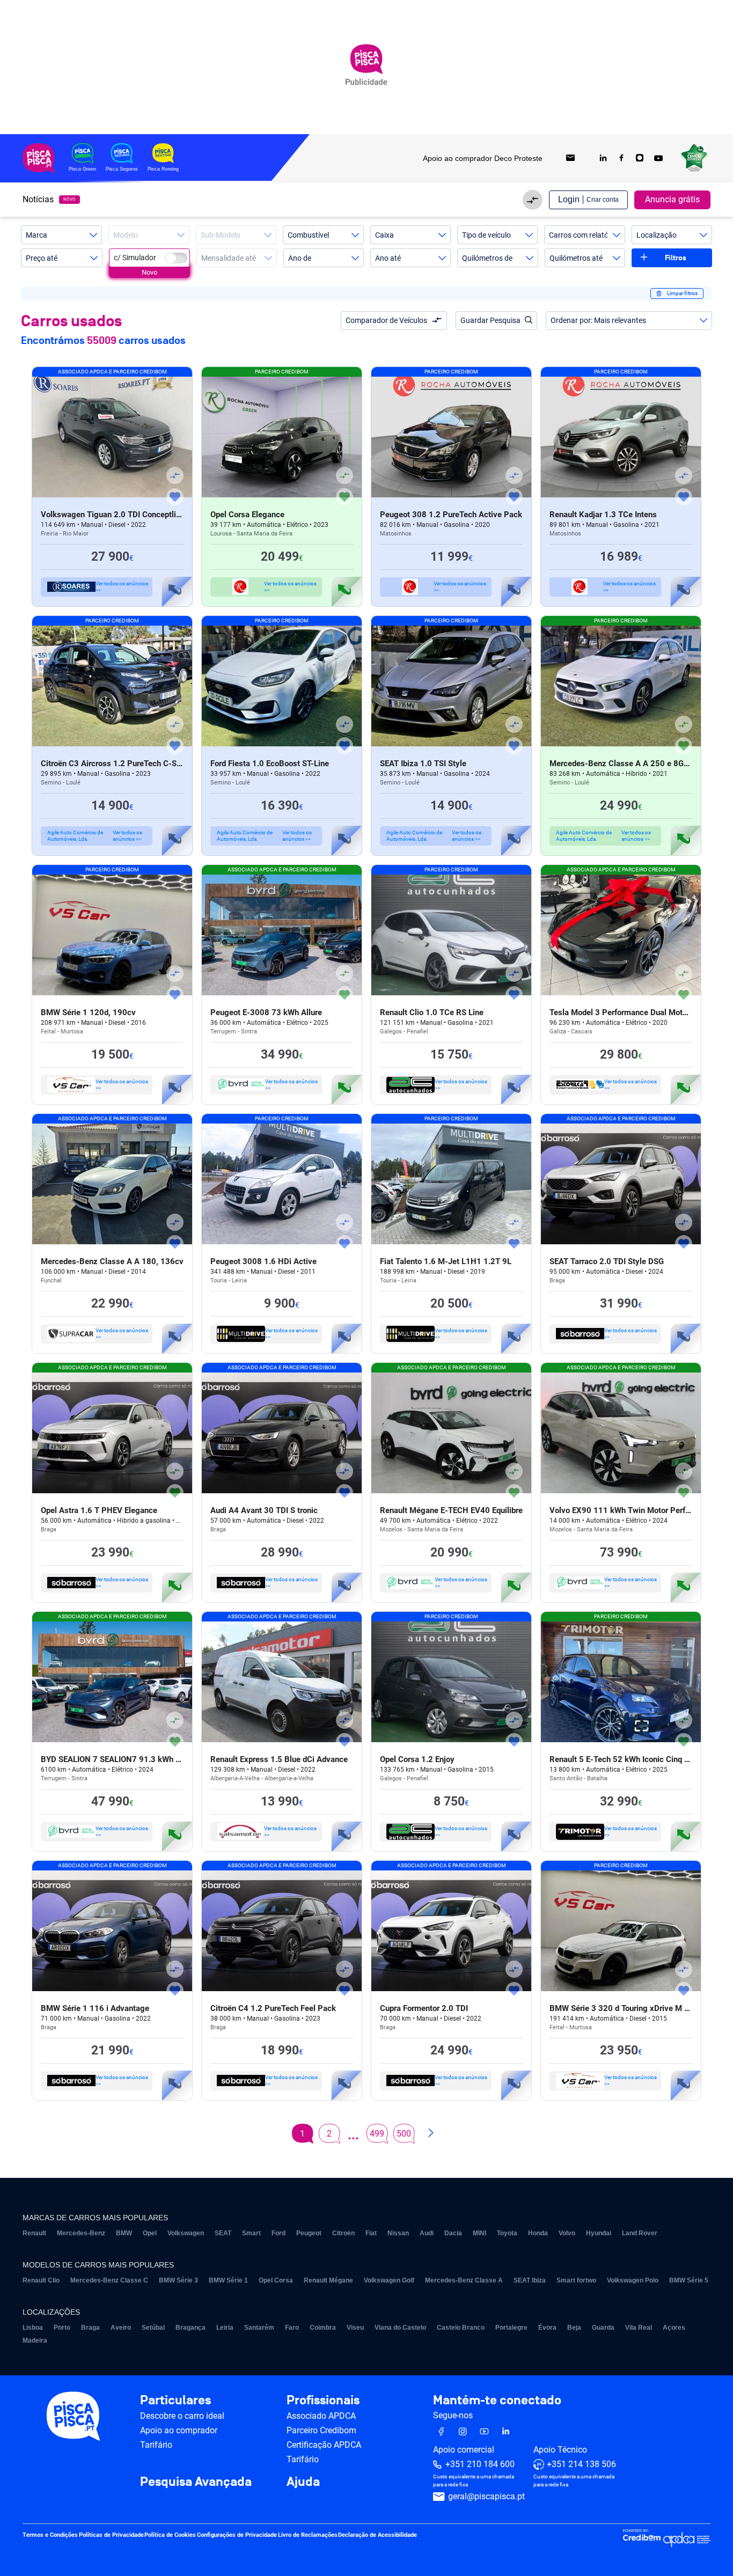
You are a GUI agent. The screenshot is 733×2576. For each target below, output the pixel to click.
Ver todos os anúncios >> (122, 587)
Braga (90, 2328)
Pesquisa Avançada (196, 2482)
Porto (62, 2328)
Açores (674, 2328)
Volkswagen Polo (633, 2280)
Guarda (603, 2328)
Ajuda (303, 2482)
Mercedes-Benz (81, 2233)
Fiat (371, 2233)
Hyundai (599, 2233)
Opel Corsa (276, 2280)
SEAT (223, 2233)
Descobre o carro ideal (182, 2416)
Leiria (225, 2328)
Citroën (343, 2233)
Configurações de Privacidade (237, 2535)
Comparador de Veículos (386, 320)
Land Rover (640, 2233)
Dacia (453, 2233)
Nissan (398, 2233)
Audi (427, 2233)
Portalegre (511, 2328)
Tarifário (156, 2445)
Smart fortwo (576, 2280)
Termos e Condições (50, 2535)
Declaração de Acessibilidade (378, 2535)
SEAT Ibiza (530, 2280)
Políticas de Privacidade (111, 2535)
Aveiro (121, 2328)
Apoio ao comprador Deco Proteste (483, 158)
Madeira (35, 2340)
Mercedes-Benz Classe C (109, 2280)
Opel (150, 2233)
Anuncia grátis (672, 199)
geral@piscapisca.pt (486, 2496)
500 (404, 2134)
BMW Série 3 (178, 2280)
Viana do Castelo (400, 2328)
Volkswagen (186, 2233)
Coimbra (323, 2328)
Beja (574, 2328)
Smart (251, 2233)
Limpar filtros (682, 293)
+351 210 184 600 (480, 2464)
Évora (547, 2328)
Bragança (190, 2328)
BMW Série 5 (689, 2280)
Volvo (567, 2233)
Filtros (676, 258)
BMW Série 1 (228, 2280)
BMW (124, 2233)
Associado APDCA (321, 2416)
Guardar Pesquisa (490, 320)
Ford (278, 2233)
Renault (34, 2233)
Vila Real (639, 2328)
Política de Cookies (170, 2535)
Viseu (355, 2328)
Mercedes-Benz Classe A (464, 2280)
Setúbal (153, 2328)
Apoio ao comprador (179, 2430)
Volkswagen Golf (389, 2280)
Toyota (507, 2233)
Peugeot (309, 2233)
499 (377, 2134)
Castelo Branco (461, 2328)
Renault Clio (41, 2280)
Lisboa (33, 2328)
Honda (538, 2233)
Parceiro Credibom (321, 2430)
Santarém (259, 2328)
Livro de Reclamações (308, 2535)
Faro (292, 2328)
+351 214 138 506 (581, 2464)
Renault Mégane (328, 2280)
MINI (479, 2233)
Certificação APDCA (324, 2445)
